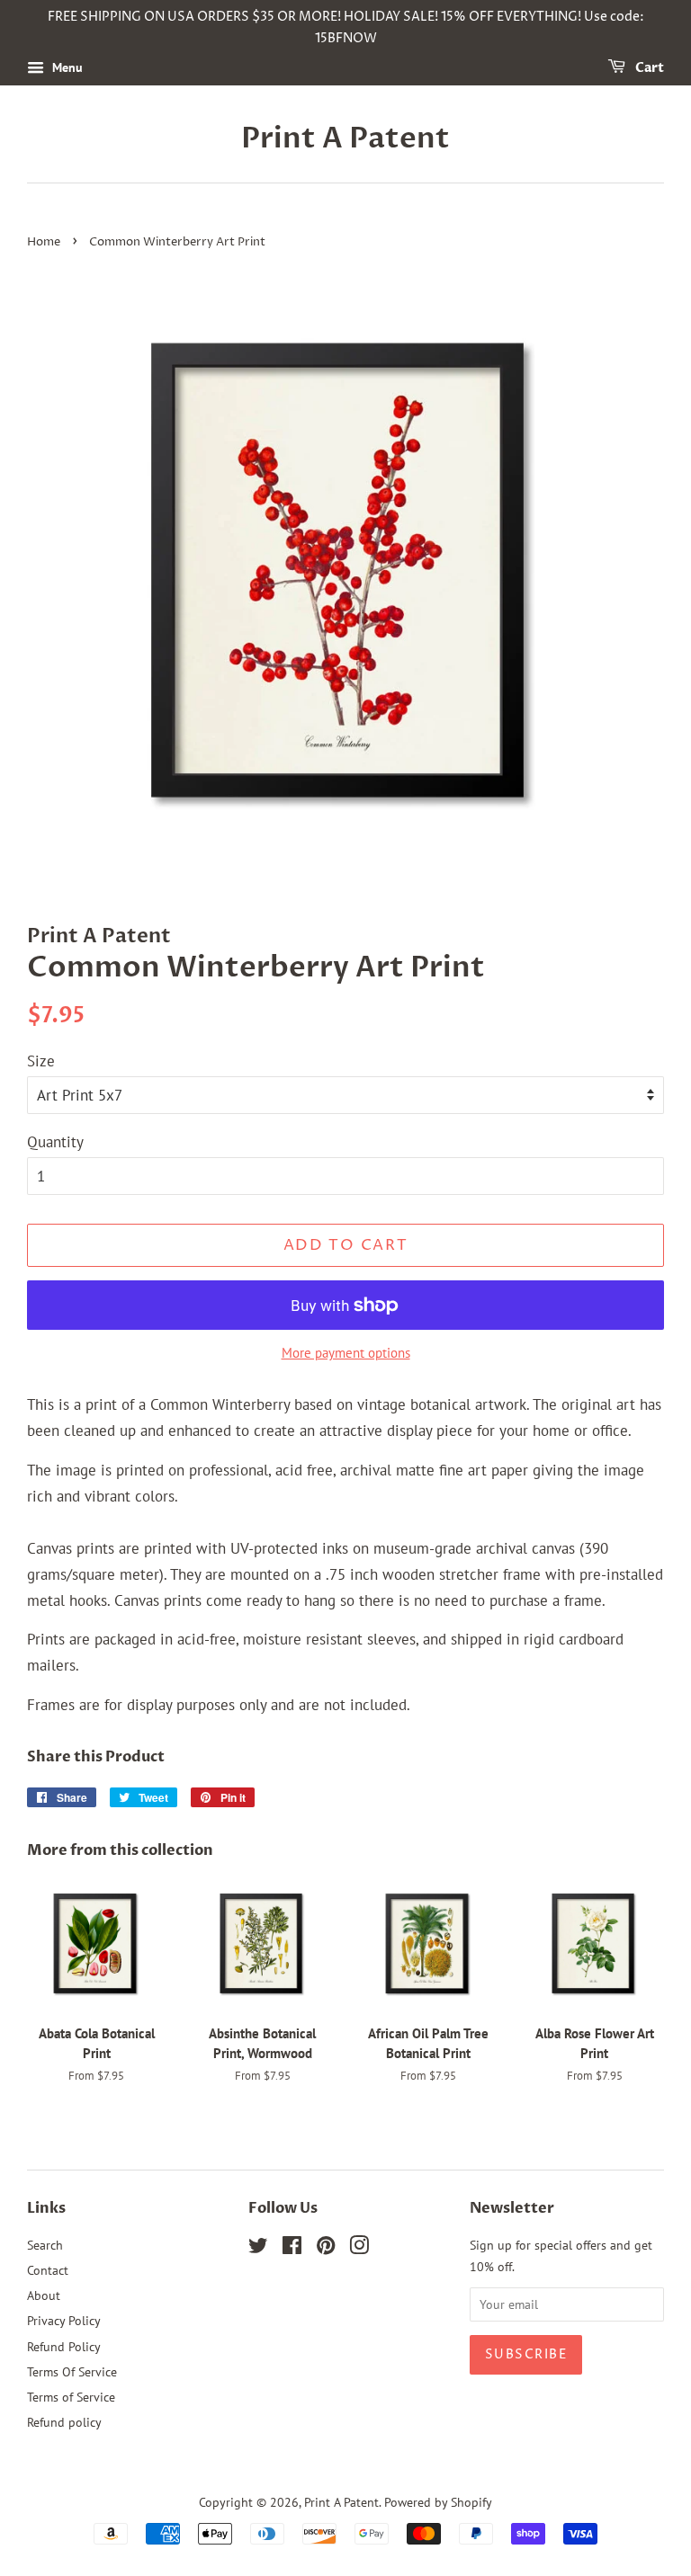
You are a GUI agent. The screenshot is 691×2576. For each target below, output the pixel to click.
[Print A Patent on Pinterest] (326, 2248)
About (44, 2295)
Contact (48, 2270)
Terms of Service (71, 2397)
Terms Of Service (72, 2371)
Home (44, 242)
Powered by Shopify (438, 2502)
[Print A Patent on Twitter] (258, 2248)
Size (41, 1061)
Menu (66, 67)
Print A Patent (345, 138)
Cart (648, 68)
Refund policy (64, 2422)
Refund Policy (64, 2346)
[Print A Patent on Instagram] (359, 2248)
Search (45, 2245)
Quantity (55, 1142)
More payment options (346, 1353)
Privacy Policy (64, 2320)
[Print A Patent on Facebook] (292, 2248)
